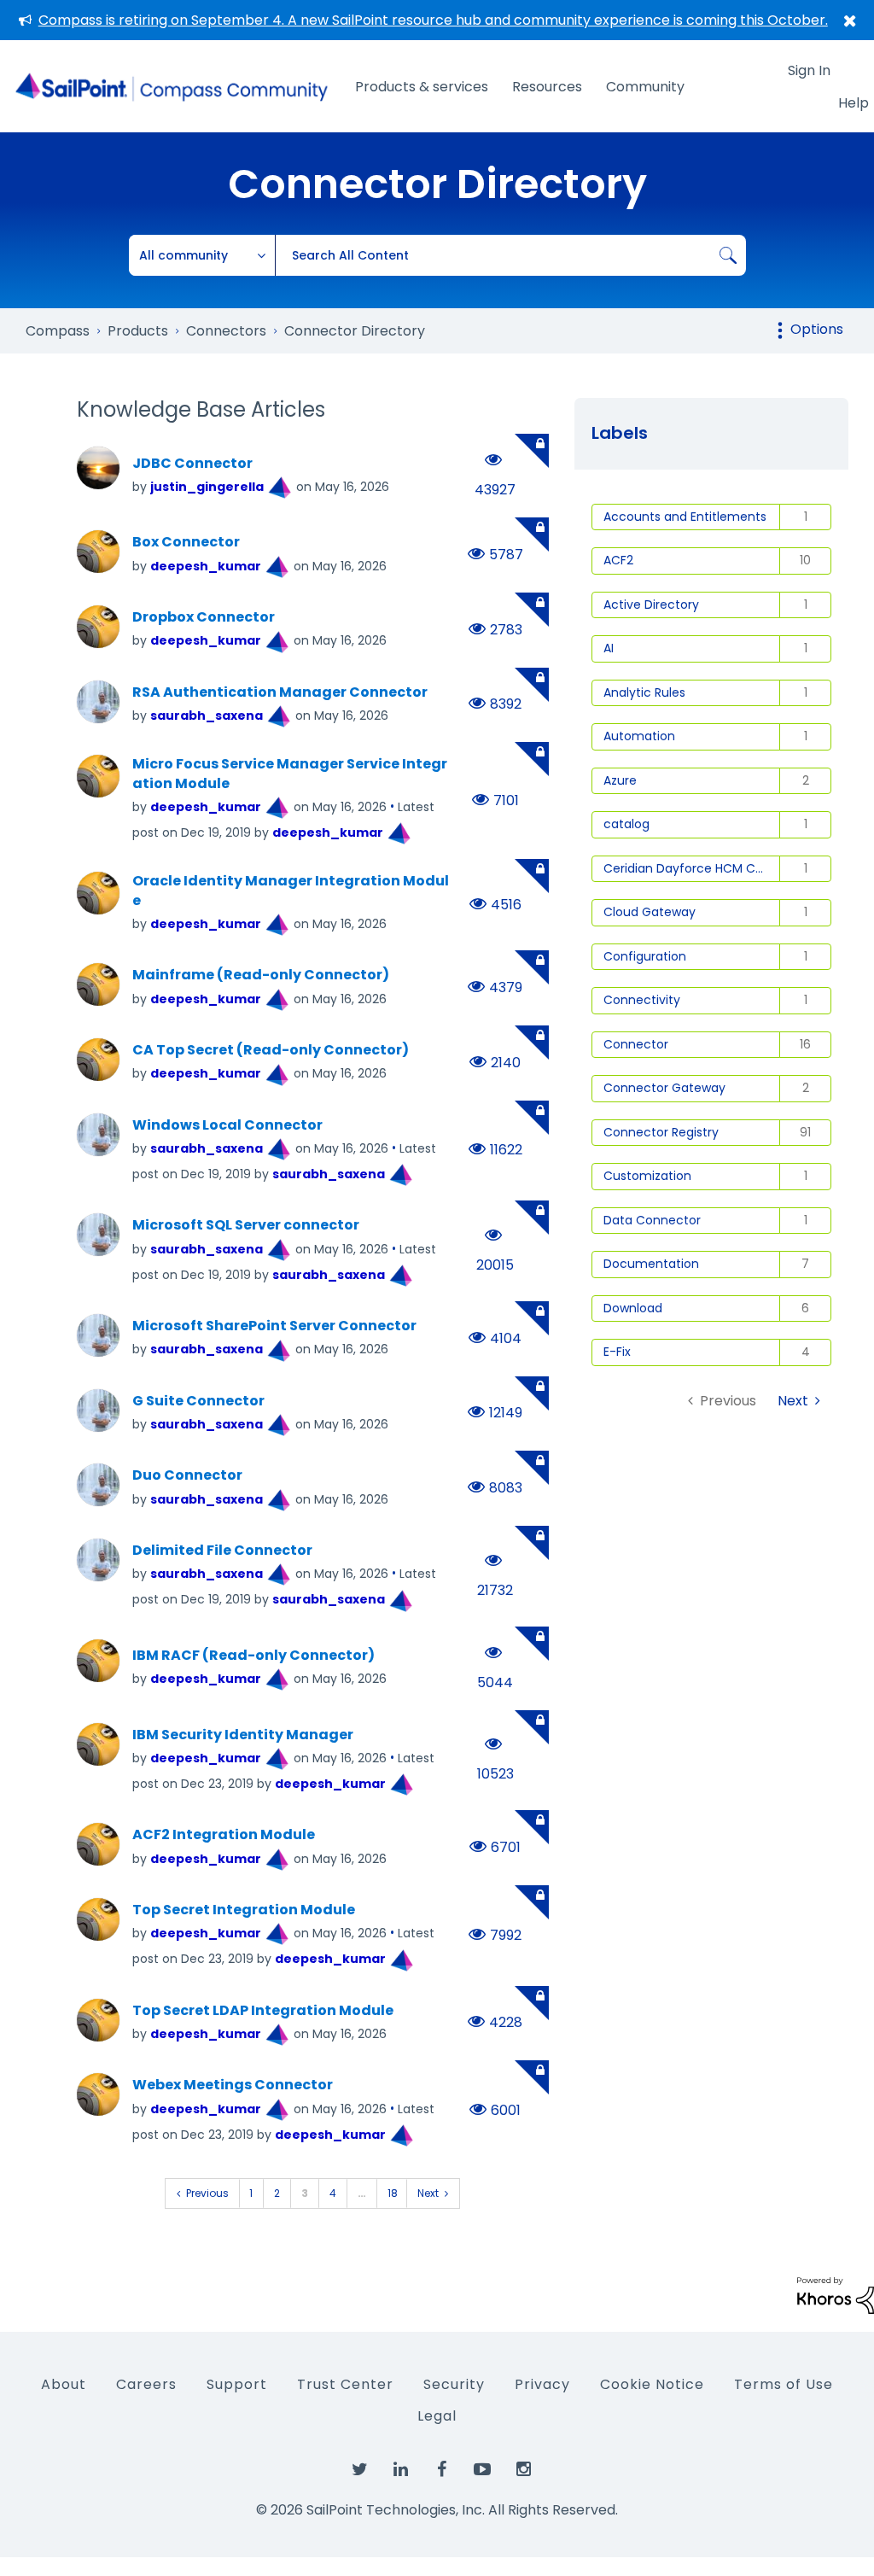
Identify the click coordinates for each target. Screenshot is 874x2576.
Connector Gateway (664, 1088)
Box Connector (186, 542)
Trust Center (345, 2384)
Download (633, 1308)
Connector (636, 1044)
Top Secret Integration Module (244, 1910)
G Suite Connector (198, 1401)
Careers (146, 2384)
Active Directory (651, 605)
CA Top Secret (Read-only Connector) (271, 1050)
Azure (620, 780)
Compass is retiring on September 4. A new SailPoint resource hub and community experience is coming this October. (433, 20)
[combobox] (510, 255)
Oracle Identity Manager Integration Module (291, 891)
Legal (437, 2416)
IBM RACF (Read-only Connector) (253, 1656)
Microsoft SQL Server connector (246, 1225)
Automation (639, 736)
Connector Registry (661, 1132)
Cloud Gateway (650, 912)
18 (393, 2193)
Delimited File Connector (222, 1551)
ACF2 (618, 560)
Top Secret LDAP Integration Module (263, 2011)
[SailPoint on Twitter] (359, 2470)
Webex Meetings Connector (233, 2085)
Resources (547, 87)
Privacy (542, 2384)
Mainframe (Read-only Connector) (261, 975)
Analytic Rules (644, 692)
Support (237, 2384)
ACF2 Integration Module (224, 1835)
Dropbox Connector (204, 617)
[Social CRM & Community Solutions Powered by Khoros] (836, 2295)
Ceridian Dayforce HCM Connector (692, 868)
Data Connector (652, 1220)
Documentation (651, 1264)
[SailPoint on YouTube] (482, 2470)
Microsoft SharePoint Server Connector (274, 1326)
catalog (626, 824)
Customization (647, 1176)
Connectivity (642, 1000)
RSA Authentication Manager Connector (280, 692)
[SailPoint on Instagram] (523, 2470)
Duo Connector (187, 1475)
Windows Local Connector (227, 1125)
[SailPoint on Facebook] (441, 2470)
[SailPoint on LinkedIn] (400, 2470)
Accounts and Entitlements (685, 517)
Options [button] (817, 329)
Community (645, 87)
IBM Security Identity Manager (243, 1735)
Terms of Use (784, 2384)
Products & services (422, 87)
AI (609, 648)
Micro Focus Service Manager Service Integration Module (290, 774)
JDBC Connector (192, 464)
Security (454, 2384)
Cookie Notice (652, 2384)
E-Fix (617, 1352)
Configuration (645, 956)
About (64, 2384)
